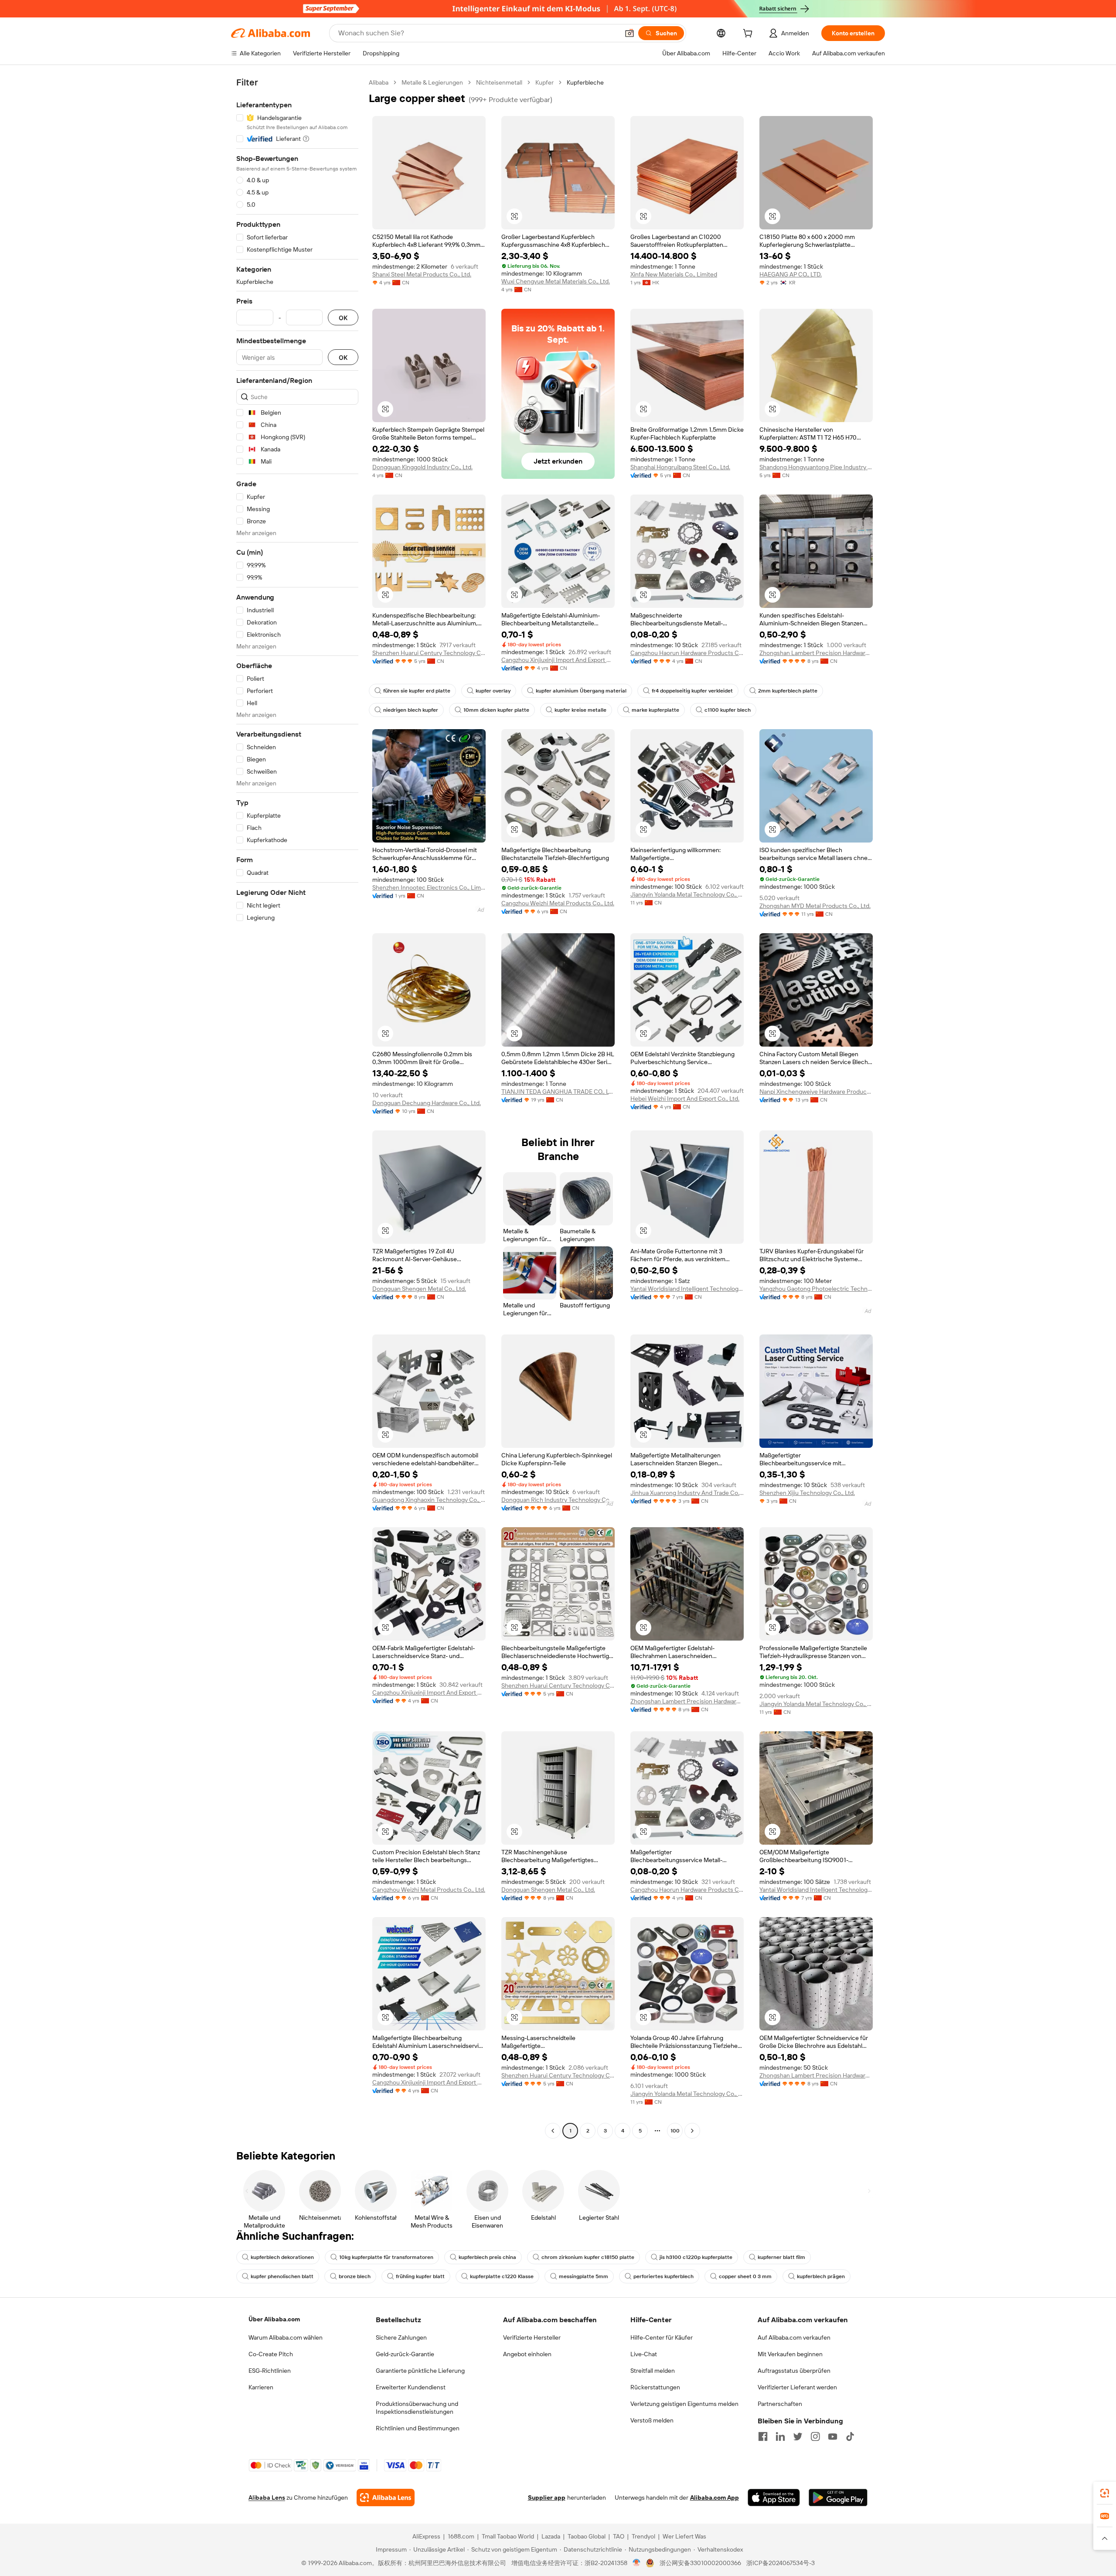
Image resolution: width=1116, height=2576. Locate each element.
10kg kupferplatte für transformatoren (386, 2257)
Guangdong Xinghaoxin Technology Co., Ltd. (429, 1500)
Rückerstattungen (655, 2387)
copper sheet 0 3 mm (745, 2276)
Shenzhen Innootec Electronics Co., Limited (429, 887)
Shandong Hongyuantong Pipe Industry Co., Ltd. (816, 467)
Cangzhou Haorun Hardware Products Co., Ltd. (687, 653)
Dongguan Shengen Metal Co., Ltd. (419, 1289)
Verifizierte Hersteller (532, 2337)
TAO (619, 2536)
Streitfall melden (653, 2371)
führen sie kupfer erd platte (417, 691)
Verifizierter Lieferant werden (797, 2387)
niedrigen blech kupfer (411, 710)
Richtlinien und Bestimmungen (418, 2428)
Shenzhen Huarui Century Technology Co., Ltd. (429, 653)
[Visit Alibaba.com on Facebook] (763, 2436)
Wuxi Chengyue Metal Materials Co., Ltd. (556, 281)
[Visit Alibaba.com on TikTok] (850, 2436)
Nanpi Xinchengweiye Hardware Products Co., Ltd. (816, 1092)
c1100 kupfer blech (728, 710)
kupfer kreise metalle (580, 710)
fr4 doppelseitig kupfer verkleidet (692, 691)
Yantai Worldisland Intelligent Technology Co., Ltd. (687, 1289)
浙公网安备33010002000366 (700, 2563)
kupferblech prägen (821, 2276)
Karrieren (261, 2387)
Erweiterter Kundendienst (411, 2387)
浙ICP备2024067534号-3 (781, 2563)
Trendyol (643, 2536)
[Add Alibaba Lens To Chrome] (386, 2498)
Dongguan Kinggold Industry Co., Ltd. (422, 467)
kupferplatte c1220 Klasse (502, 2276)
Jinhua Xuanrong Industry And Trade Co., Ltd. (687, 1493)
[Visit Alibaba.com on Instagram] (815, 2436)
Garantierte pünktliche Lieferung (420, 2371)
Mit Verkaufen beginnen (790, 2354)
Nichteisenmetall (499, 82)
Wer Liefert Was (684, 2536)
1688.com (461, 2536)
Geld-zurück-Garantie (405, 2354)
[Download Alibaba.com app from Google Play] (838, 2498)
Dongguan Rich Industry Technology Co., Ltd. (558, 1500)
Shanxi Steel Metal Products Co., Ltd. (422, 274)
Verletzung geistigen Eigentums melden (684, 2404)
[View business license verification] (637, 2563)
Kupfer (544, 82)
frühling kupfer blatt (420, 2276)
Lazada (551, 2536)
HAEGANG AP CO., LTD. (791, 274)
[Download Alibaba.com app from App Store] (774, 2498)
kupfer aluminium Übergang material (581, 691)
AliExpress (426, 2536)
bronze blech (355, 2276)
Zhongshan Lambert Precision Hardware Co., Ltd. (816, 653)
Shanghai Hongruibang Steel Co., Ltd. (680, 467)
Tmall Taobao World (508, 2536)
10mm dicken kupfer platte (496, 710)
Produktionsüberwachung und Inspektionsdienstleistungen (417, 2408)
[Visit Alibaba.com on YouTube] (833, 2436)
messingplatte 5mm (584, 2276)
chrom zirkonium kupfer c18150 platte (588, 2257)
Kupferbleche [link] (585, 82)
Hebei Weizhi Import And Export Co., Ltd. (685, 1099)
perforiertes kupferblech (663, 2276)
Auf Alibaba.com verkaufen (794, 2337)
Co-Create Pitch (271, 2354)
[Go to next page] (692, 2131)
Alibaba (379, 82)
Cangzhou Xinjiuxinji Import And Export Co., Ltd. (558, 660)
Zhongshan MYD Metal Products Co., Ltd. (815, 906)
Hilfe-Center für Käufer (662, 2337)
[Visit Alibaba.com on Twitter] (798, 2436)
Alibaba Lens (267, 2498)
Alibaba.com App (715, 2498)
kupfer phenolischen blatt (282, 2276)
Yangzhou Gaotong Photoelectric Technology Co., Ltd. (816, 1289)
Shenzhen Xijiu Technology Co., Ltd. (807, 1493)
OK (343, 318)
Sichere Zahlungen (401, 2337)
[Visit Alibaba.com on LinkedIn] (780, 2436)
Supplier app (547, 2498)
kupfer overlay (493, 691)
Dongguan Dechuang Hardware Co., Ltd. (427, 1103)
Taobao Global (587, 2536)
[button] (629, 33)
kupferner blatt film (781, 2257)
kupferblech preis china (487, 2257)
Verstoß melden (652, 2420)
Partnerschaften (780, 2404)
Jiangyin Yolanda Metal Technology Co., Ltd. (687, 894)
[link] (1105, 2493)
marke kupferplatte (655, 710)
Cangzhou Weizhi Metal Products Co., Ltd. (558, 903)
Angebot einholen (527, 2354)
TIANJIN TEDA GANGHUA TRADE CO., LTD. (558, 1092)
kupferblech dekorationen (282, 2257)
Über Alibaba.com (274, 2319)
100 (675, 2131)
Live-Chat (644, 2354)
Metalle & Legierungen (432, 82)
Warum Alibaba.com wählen (286, 2337)
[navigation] (297, 1108)
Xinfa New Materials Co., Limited (674, 274)
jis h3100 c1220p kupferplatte (696, 2257)
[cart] (749, 34)
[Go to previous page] (553, 2131)
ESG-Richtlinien (270, 2371)
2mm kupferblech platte (788, 691)
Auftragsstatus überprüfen (794, 2371)
